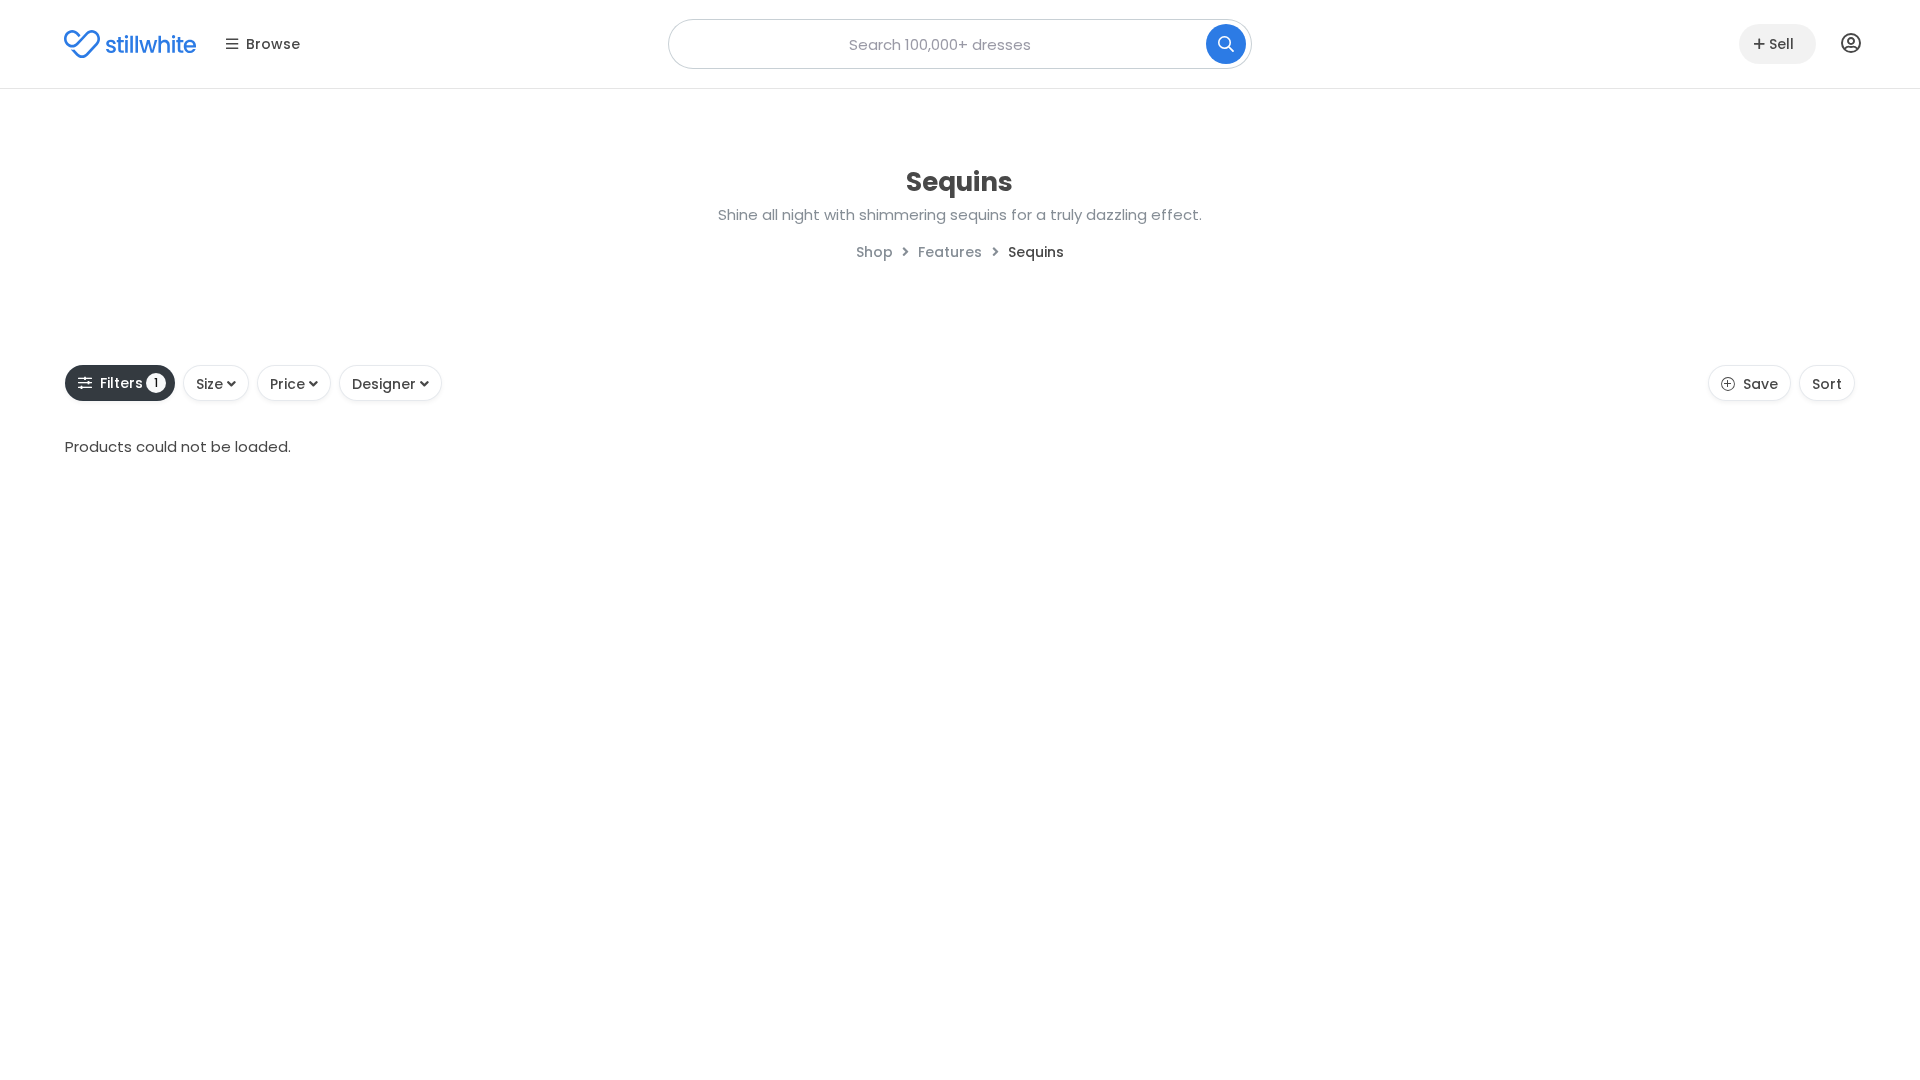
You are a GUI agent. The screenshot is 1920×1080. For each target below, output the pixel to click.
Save (1760, 384)
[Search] (1226, 44)
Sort (1827, 384)
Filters (129, 383)
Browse (273, 44)
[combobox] (960, 44)
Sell (1781, 44)
